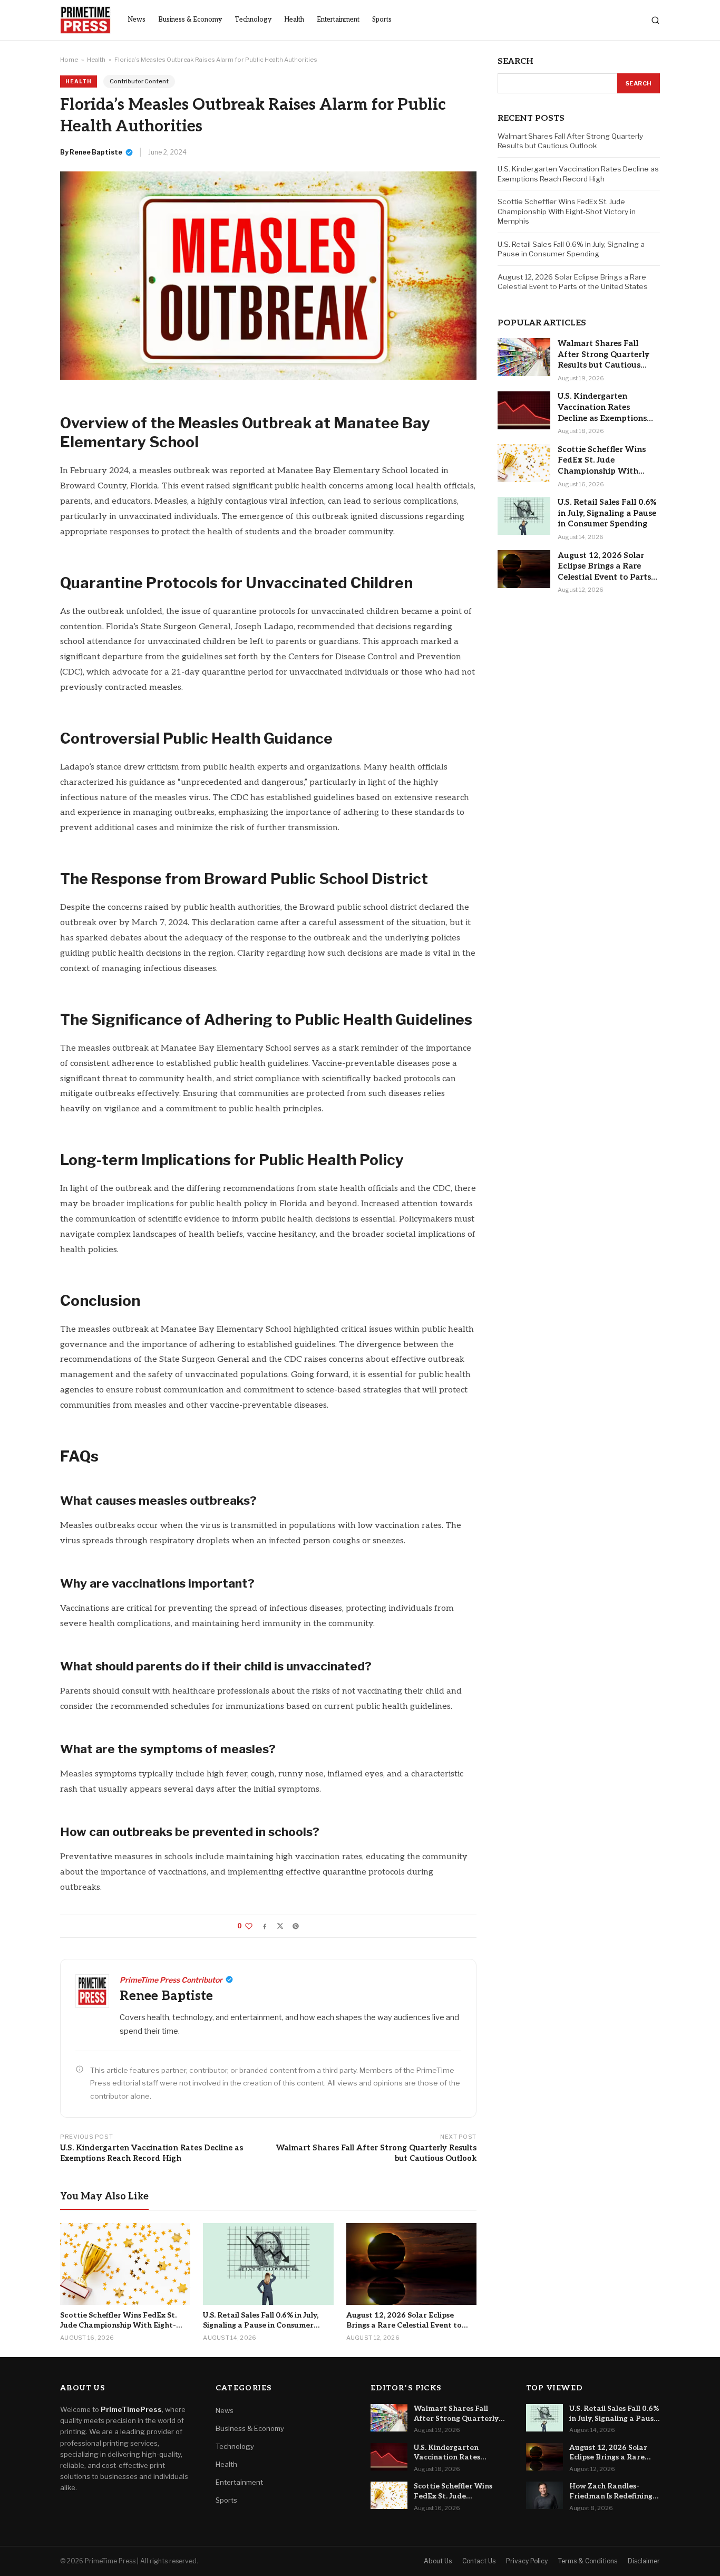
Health (294, 20)
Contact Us (479, 2561)
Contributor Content (139, 81)
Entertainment (338, 20)
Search (639, 83)
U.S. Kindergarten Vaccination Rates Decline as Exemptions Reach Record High (152, 2153)
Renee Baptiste (96, 152)
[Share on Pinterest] (296, 1926)
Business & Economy (190, 20)
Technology (253, 20)
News (137, 20)
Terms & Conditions (588, 2561)
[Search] (655, 20)
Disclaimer (644, 2561)
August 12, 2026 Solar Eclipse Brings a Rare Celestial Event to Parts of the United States (573, 282)
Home (69, 60)
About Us (438, 2561)
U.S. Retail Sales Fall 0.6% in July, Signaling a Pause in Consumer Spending (571, 249)
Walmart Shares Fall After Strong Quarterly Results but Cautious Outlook (376, 2153)
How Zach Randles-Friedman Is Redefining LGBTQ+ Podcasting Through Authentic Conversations (611, 2492)
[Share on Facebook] (265, 1926)
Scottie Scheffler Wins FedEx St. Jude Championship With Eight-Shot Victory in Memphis (567, 211)
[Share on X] (280, 1926)
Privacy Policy (527, 2561)
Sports (382, 20)
